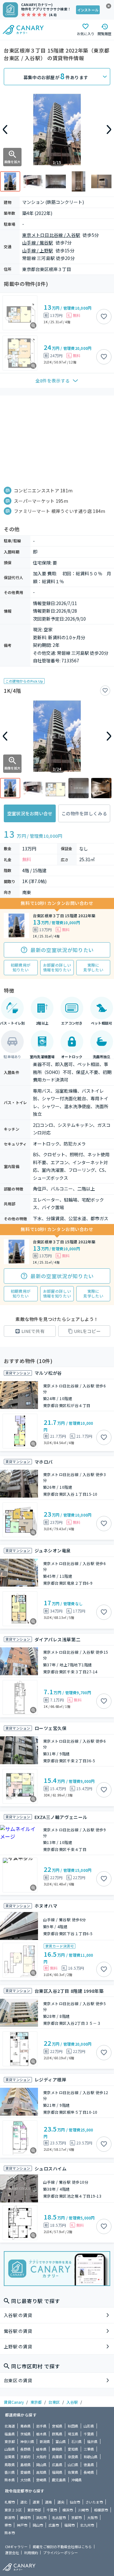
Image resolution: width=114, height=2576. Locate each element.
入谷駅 (72, 2402)
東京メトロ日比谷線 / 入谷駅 (51, 235)
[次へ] (109, 129)
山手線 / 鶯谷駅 (38, 243)
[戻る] (5, 129)
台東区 (54, 2402)
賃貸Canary (14, 2402)
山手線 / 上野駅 (38, 250)
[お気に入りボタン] (104, 317)
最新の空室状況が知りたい (62, 950)
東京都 (36, 2402)
